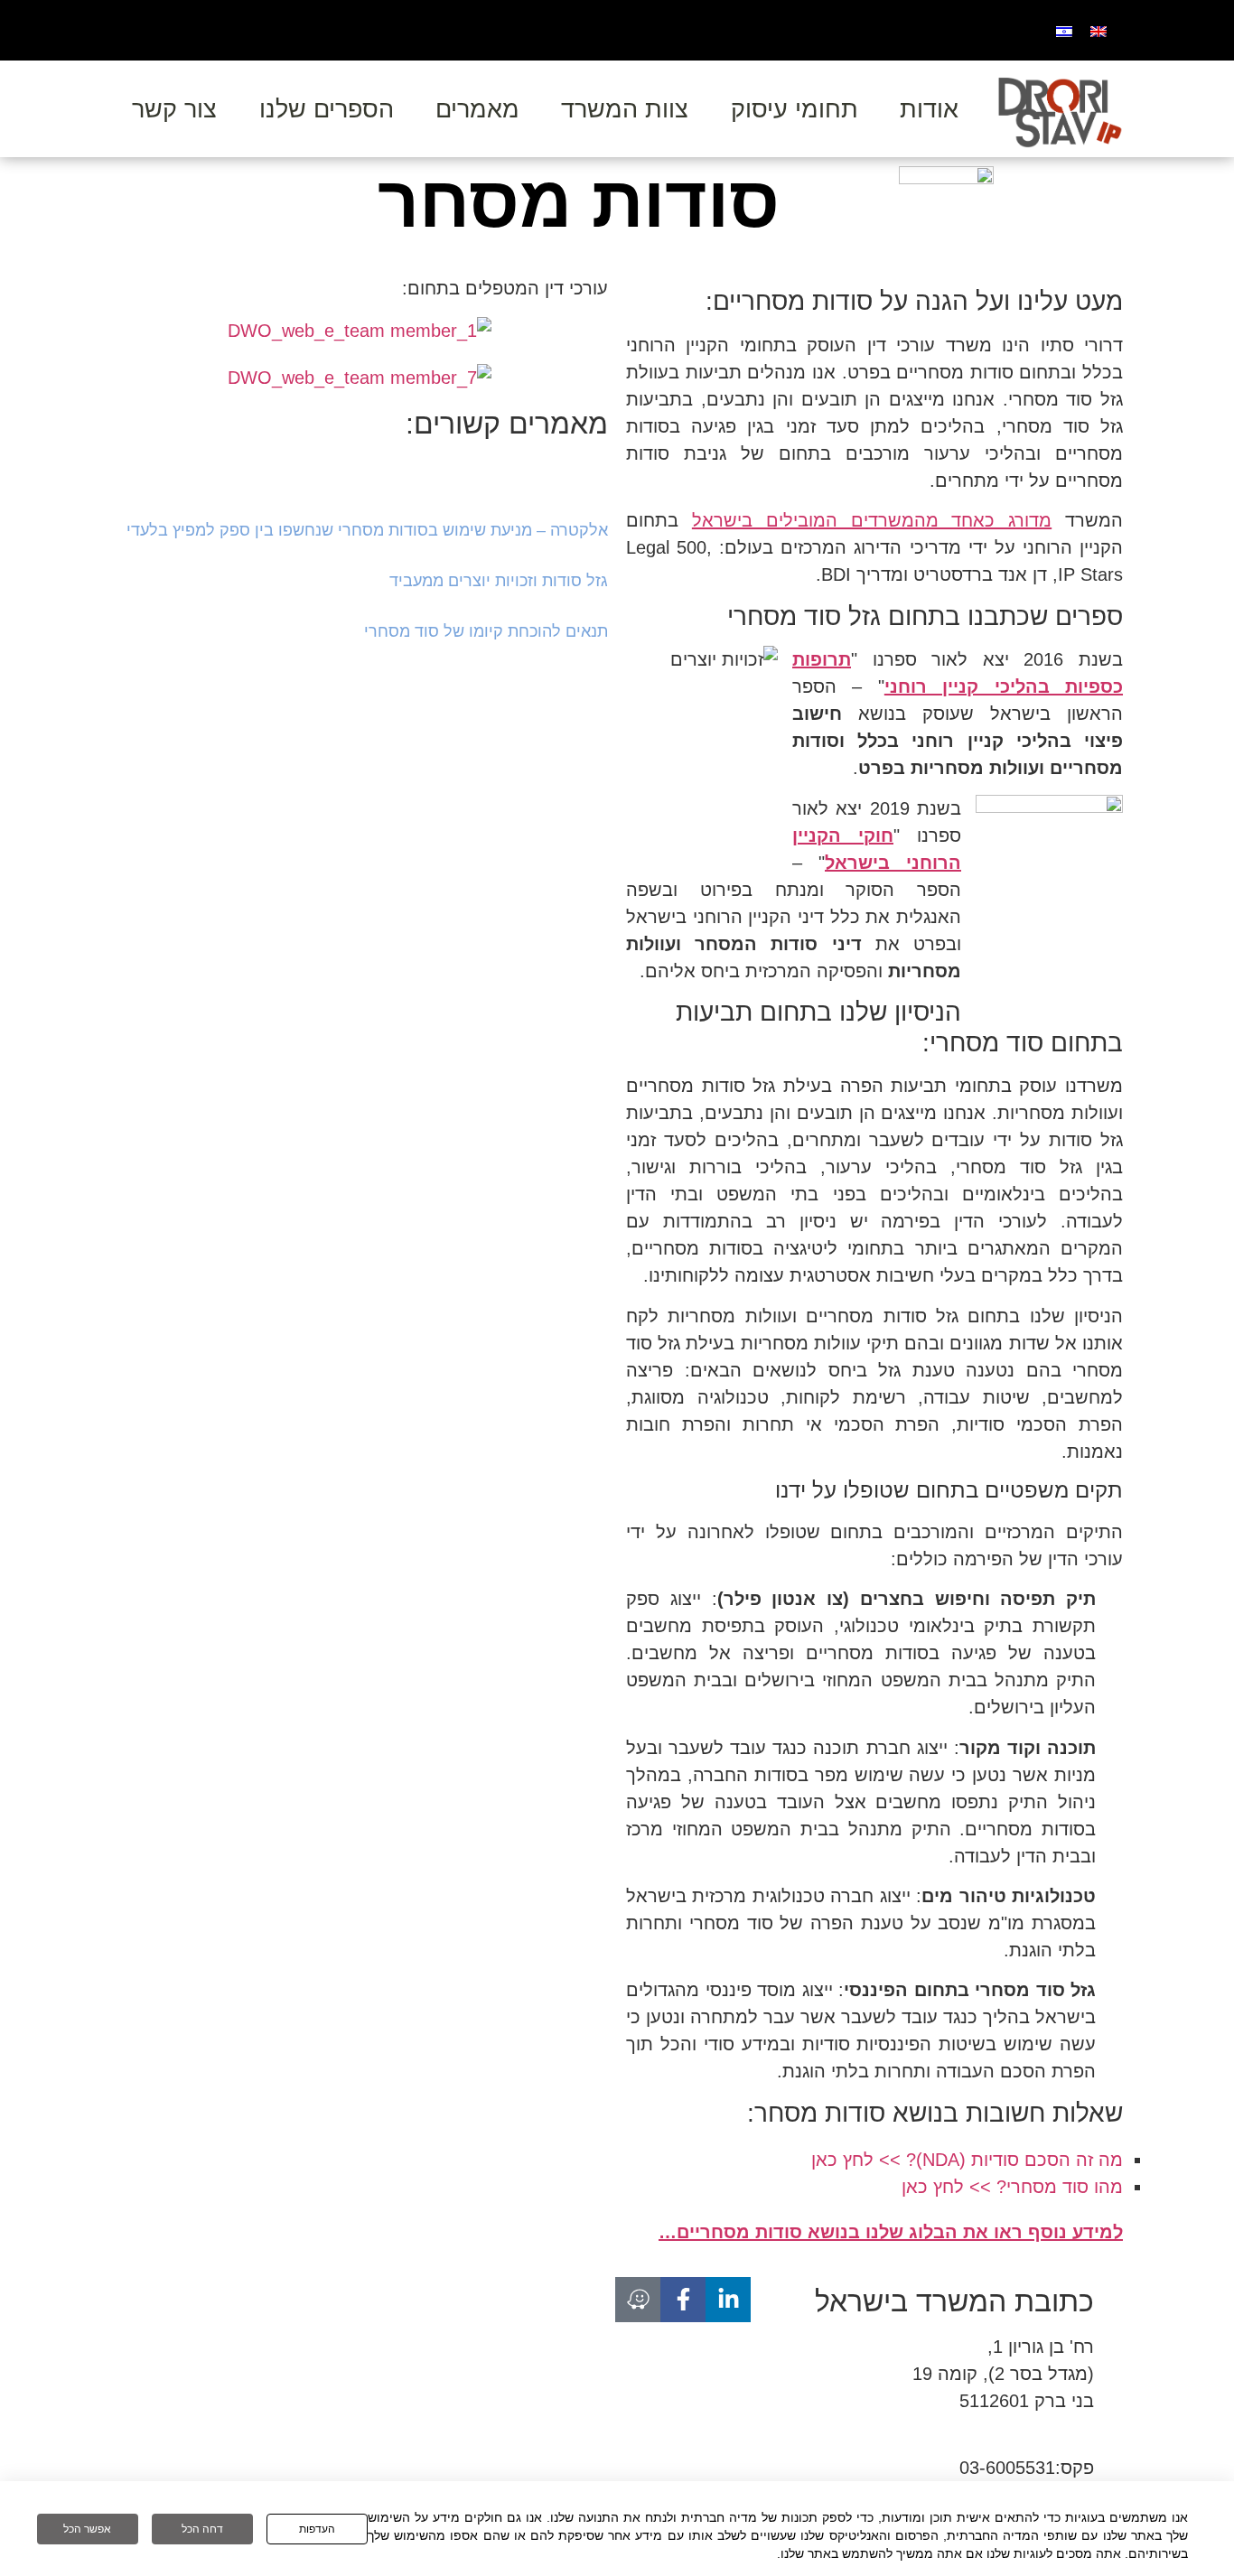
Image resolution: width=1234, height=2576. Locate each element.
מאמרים (477, 109)
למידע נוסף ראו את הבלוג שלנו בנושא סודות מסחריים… (891, 2232)
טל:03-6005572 (1033, 2441)
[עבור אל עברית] (1064, 30)
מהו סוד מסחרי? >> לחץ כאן (1012, 2187)
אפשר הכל (87, 2529)
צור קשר (174, 109)
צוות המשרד (625, 109)
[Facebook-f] (683, 2300)
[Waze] (638, 2300)
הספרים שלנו (327, 109)
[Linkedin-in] (728, 2300)
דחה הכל (202, 2529)
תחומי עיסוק (795, 109)
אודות (929, 109)
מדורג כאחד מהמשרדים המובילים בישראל (872, 520)
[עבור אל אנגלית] (1098, 30)
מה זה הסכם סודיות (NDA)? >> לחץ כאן (967, 2160)
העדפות (317, 2529)
